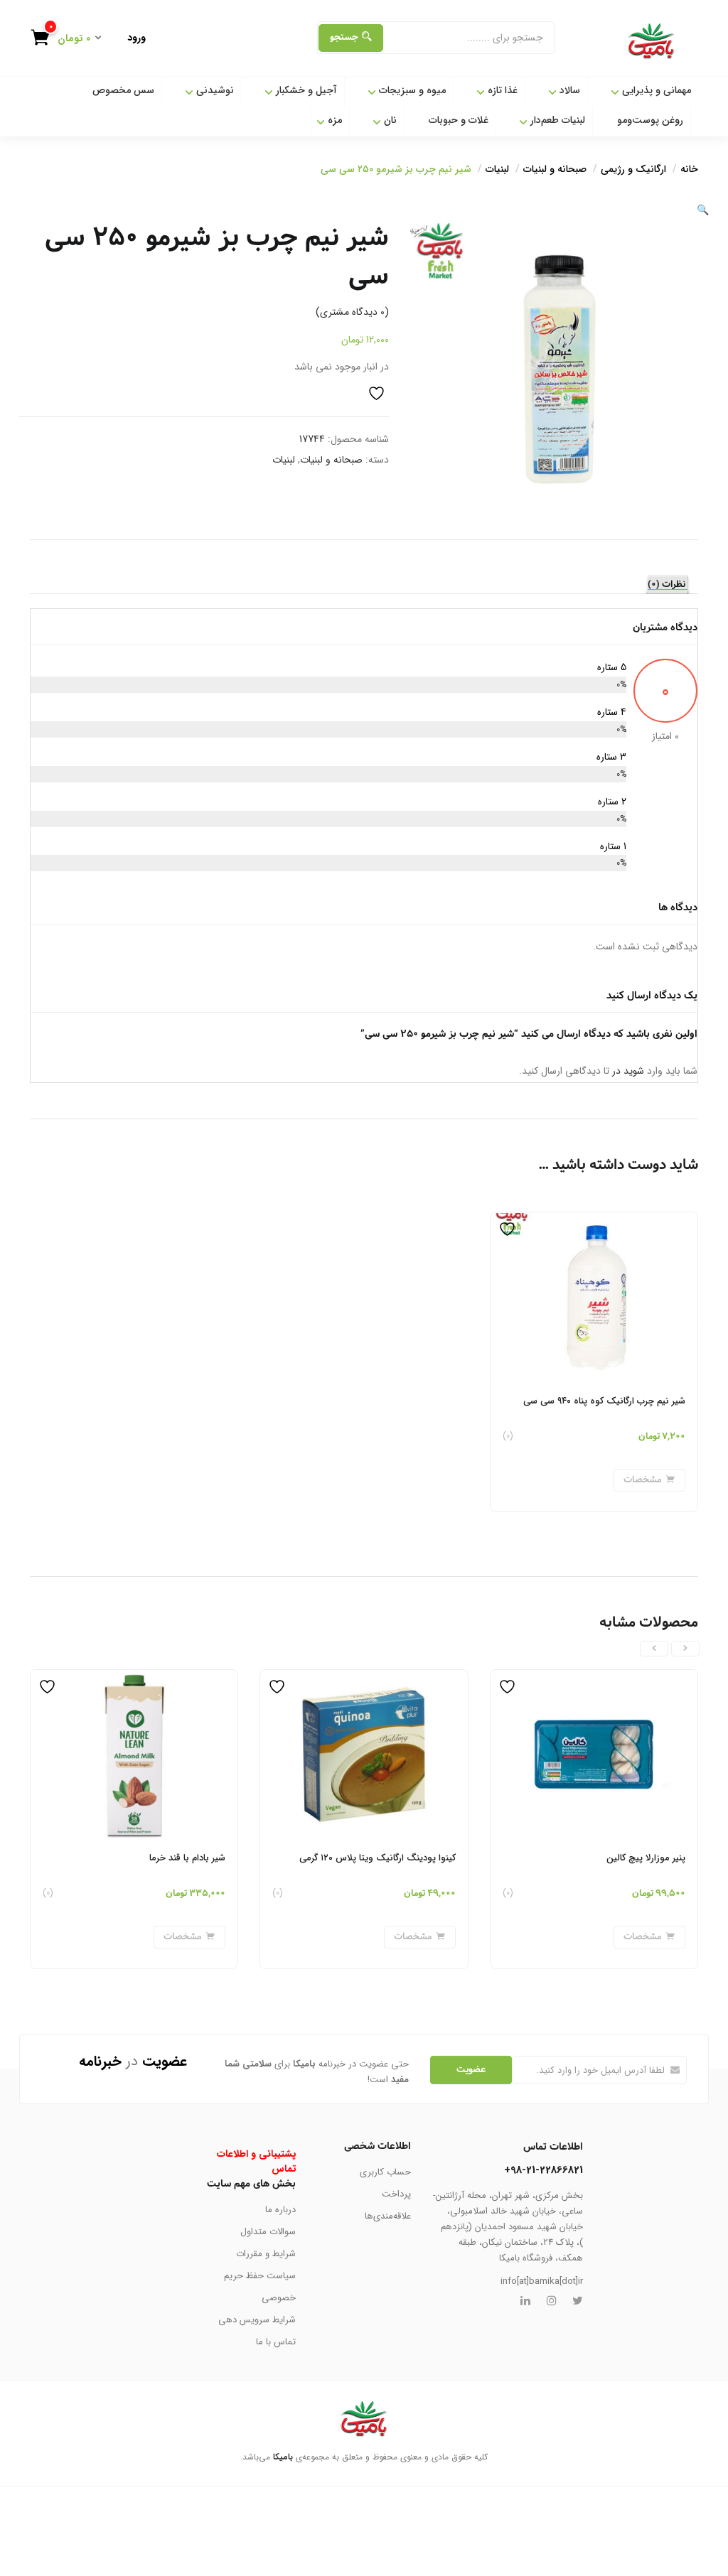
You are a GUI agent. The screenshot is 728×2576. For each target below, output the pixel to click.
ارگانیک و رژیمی (633, 169)
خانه (689, 169)
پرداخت (396, 2194)
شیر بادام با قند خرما (187, 1858)
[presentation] (685, 1649)
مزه (333, 120)
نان (389, 120)
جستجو (344, 37)
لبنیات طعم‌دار (556, 120)
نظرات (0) (667, 585)
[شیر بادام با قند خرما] (134, 1678)
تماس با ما (276, 2342)
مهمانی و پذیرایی (655, 90)
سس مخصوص (123, 90)
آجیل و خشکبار (305, 90)
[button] (72, 39)
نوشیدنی (214, 90)
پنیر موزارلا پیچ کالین (646, 1858)
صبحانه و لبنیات (555, 169)
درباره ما (280, 2210)
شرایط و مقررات (266, 2254)
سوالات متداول (268, 2232)
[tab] (668, 585)
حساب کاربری (385, 2172)
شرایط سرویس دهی (257, 2320)
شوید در (627, 1071)
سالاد (568, 90)
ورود (136, 38)
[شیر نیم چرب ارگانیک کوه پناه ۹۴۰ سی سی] (594, 1221)
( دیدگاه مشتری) (352, 312)
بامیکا (283, 2457)
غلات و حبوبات (459, 120)
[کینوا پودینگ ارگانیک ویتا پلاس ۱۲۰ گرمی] (364, 1678)
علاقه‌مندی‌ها (388, 2216)
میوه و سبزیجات (411, 90)
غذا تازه (501, 90)
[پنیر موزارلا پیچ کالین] (594, 1678)
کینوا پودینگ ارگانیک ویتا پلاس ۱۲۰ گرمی (378, 1858)
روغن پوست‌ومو (650, 120)
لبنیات (497, 169)
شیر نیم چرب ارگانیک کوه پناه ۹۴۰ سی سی (604, 1401)
